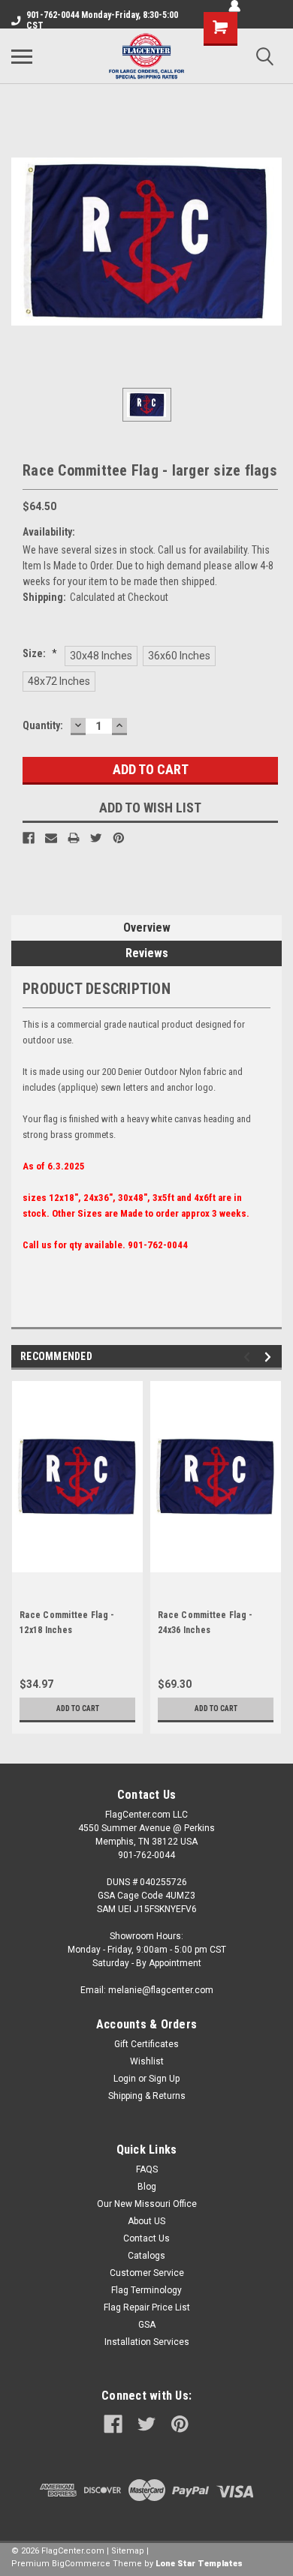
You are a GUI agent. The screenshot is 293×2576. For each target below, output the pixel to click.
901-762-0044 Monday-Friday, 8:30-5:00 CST (102, 20)
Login (125, 2079)
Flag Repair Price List (147, 2307)
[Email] (51, 838)
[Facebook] (29, 838)
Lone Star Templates (199, 2564)
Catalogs (146, 2256)
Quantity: (43, 725)
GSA (147, 2325)
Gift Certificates (146, 2044)
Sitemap (128, 2551)
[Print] (74, 838)
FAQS (147, 2169)
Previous (249, 1357)
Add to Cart (78, 1708)
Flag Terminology (146, 2290)
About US (146, 2221)
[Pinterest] (119, 838)
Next (270, 1357)
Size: (40, 653)
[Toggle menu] (22, 56)
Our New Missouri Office (147, 2204)
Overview (147, 928)
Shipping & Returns (147, 2096)
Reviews (147, 953)
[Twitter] (96, 838)
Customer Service (147, 2273)
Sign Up (164, 2079)
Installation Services (147, 2342)
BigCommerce (81, 2564)
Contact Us (146, 2238)
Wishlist (147, 2061)
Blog (147, 2187)
